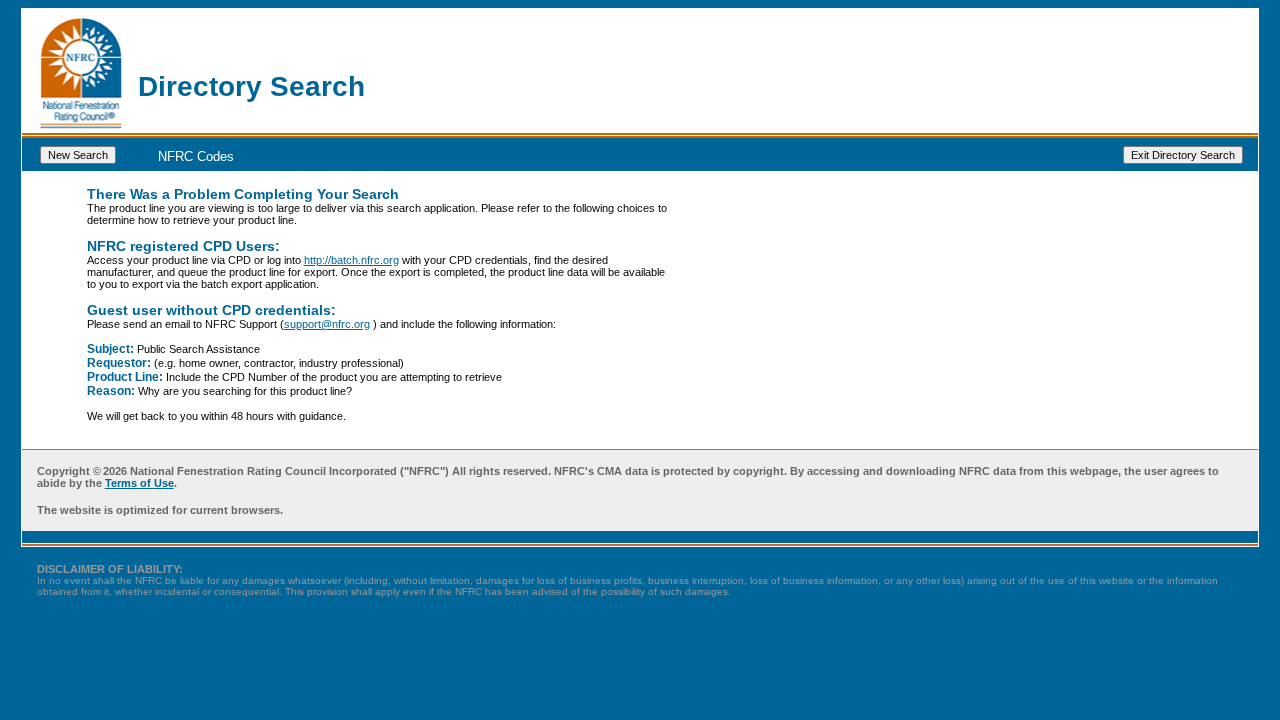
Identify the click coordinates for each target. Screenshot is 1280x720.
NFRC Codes (196, 155)
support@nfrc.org (327, 324)
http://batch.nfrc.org (351, 260)
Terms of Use (139, 483)
